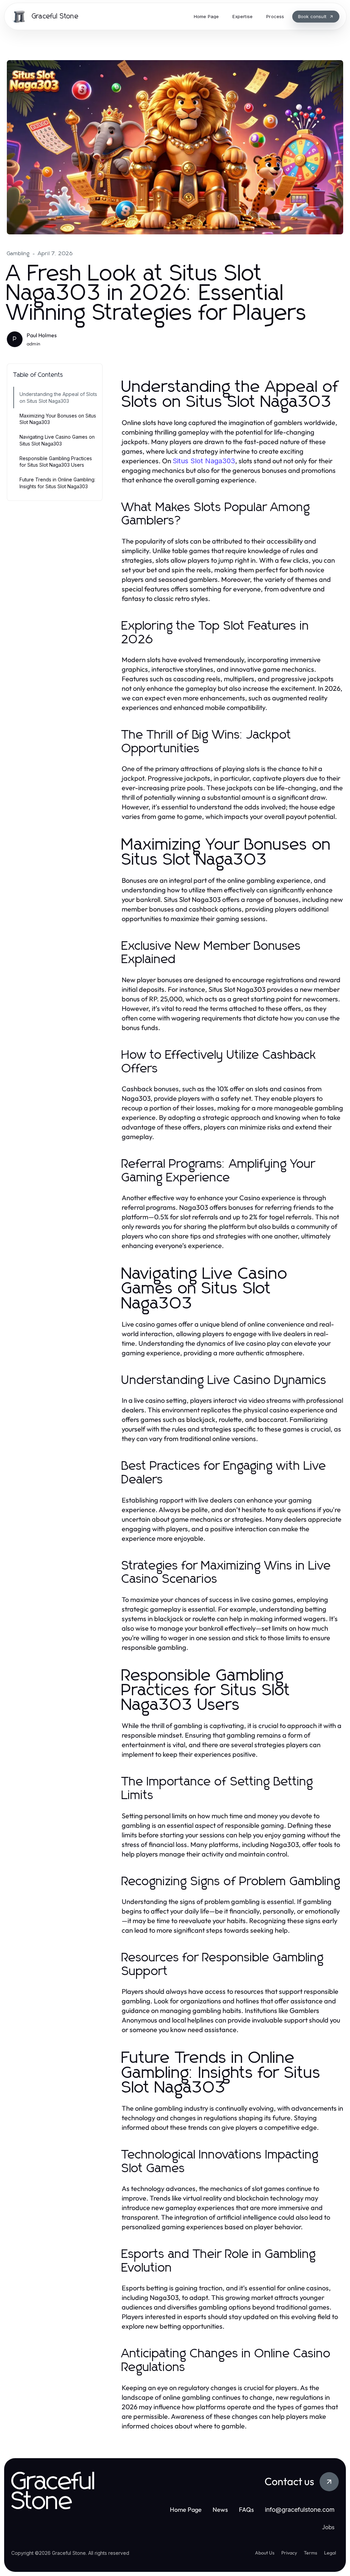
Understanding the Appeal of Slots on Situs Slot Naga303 (58, 397)
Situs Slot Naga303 (204, 461)
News (220, 2510)
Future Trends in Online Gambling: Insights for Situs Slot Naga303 (57, 483)
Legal (330, 2553)
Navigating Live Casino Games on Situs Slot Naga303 (57, 440)
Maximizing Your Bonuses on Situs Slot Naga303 (58, 419)
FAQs (246, 2510)
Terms (311, 2553)
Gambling (18, 254)
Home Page (186, 2510)
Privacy (289, 2553)
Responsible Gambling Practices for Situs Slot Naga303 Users (56, 462)
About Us (265, 2553)
